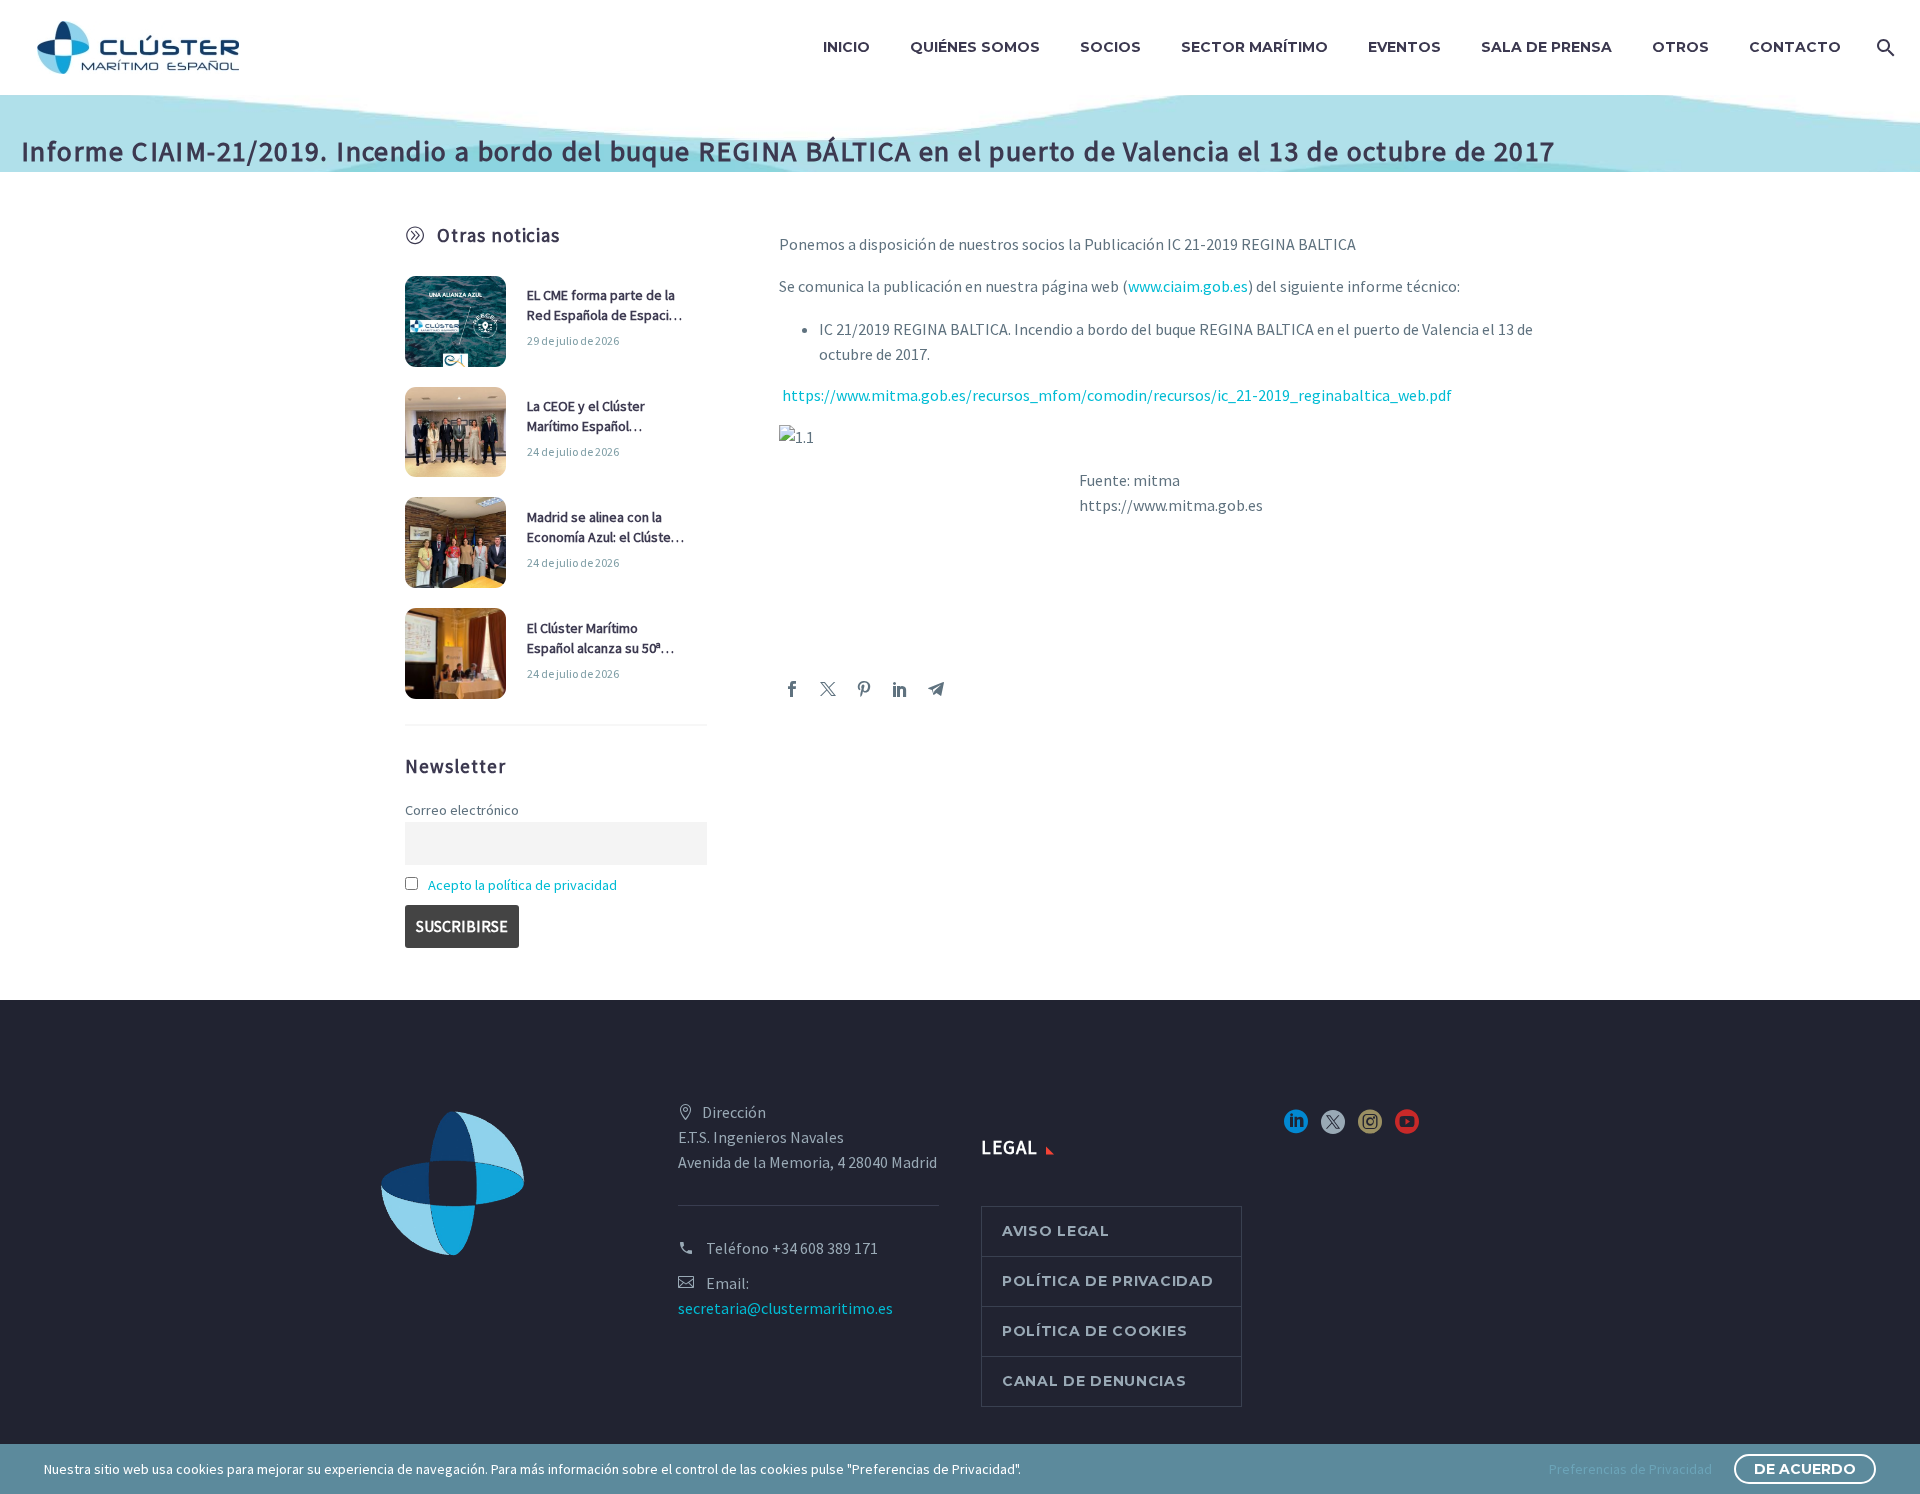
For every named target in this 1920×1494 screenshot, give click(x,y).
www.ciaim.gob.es (1188, 286)
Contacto (1795, 47)
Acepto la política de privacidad (522, 885)
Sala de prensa (1546, 47)
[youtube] (1407, 1128)
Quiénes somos (975, 47)
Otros (1680, 47)
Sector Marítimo (1254, 47)
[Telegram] (936, 689)
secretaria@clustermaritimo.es (785, 1308)
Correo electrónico (462, 810)
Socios (1110, 47)
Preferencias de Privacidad (1630, 1469)
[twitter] (1333, 1128)
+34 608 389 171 (825, 1248)
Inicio (846, 47)
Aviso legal (1056, 1231)
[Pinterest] (864, 689)
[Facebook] (792, 689)
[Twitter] (828, 689)
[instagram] (1370, 1128)
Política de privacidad (1107, 1281)
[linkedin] (1296, 1128)
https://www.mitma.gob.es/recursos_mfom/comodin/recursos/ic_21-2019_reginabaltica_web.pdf (1115, 395)
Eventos (1404, 47)
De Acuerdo (1805, 1469)
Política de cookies (1094, 1331)
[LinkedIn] (900, 689)
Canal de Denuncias (1094, 1381)
